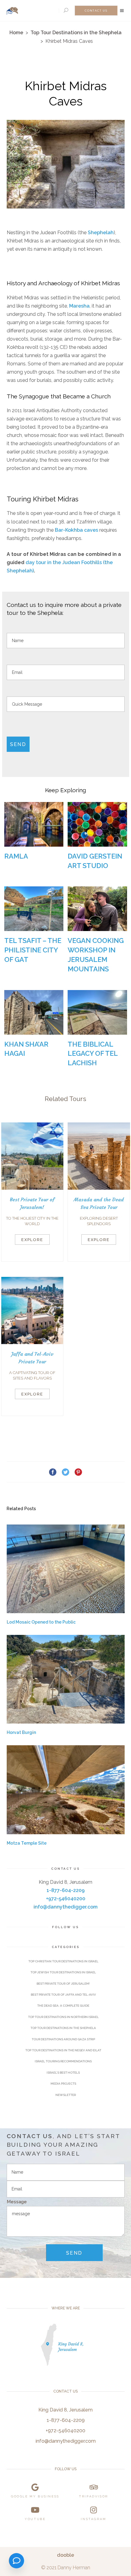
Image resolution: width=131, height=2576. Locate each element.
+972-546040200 (66, 1899)
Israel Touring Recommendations (63, 2061)
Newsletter (66, 2095)
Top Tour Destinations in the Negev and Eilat (63, 2050)
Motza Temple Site (27, 1843)
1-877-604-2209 (66, 1890)
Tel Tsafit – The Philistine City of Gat (33, 950)
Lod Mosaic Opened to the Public (41, 1622)
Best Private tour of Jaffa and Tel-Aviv (63, 1995)
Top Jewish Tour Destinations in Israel (63, 1972)
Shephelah (101, 233)
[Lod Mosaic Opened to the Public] (66, 1569)
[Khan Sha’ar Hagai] (34, 1012)
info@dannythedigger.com (65, 1907)
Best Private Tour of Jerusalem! (63, 1984)
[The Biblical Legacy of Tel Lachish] (97, 1012)
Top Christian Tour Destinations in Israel (63, 1961)
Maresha (79, 306)
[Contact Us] (16, 2561)
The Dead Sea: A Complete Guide (63, 2006)
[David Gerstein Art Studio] (97, 824)
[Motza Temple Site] (66, 1790)
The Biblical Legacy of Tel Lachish (93, 1054)
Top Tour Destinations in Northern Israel (63, 2017)
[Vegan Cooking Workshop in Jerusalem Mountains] (97, 909)
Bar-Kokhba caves (76, 530)
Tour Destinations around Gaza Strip (63, 2039)
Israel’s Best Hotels (63, 2073)
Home (16, 33)
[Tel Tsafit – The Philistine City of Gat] (34, 909)
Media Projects (63, 2084)
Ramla (16, 856)
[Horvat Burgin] (66, 1679)
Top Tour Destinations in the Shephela (76, 33)
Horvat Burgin (21, 1732)
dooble (65, 2555)
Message (17, 2202)
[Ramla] (34, 824)
